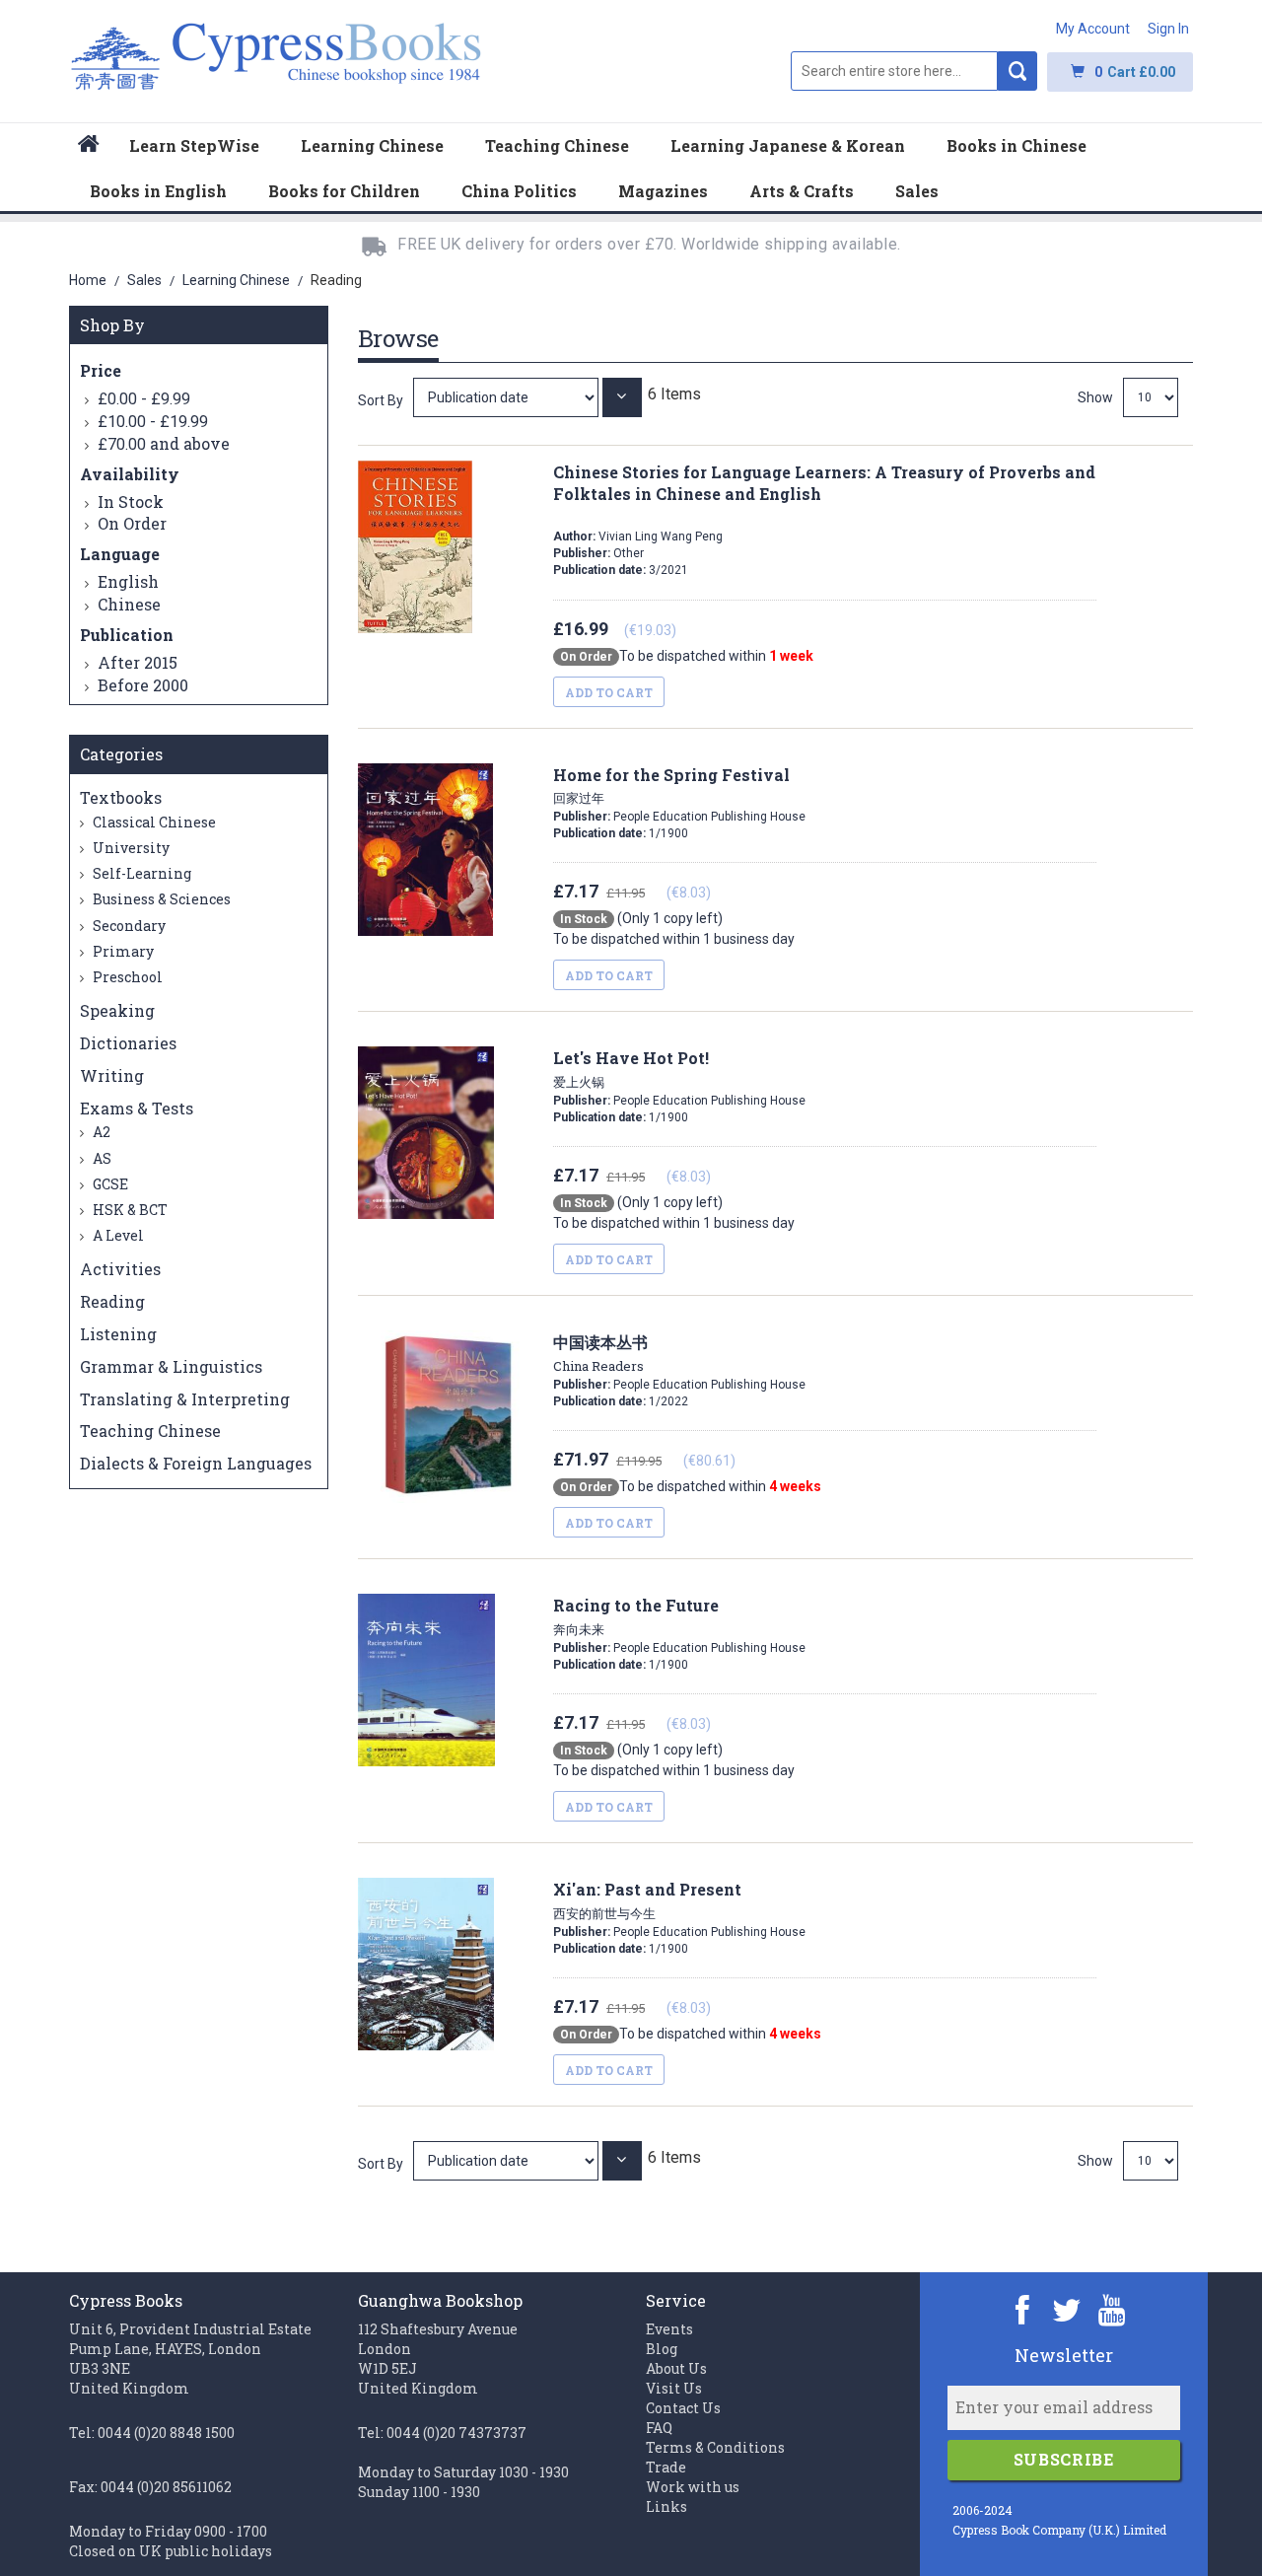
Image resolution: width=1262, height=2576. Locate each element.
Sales (146, 280)
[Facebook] (1023, 2309)
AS (101, 1158)
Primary (122, 951)
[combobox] (894, 71)
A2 (100, 1132)
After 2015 (138, 662)
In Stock (131, 501)
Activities (120, 1269)
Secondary (128, 926)
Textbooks (121, 797)
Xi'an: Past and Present (647, 1900)
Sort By (381, 400)
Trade (666, 2467)
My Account (1093, 29)
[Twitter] (1067, 2309)
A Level (117, 1235)
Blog (662, 2349)
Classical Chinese (153, 822)
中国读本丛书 (600, 1353)
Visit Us (674, 2388)
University (130, 848)
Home (89, 280)
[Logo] (277, 67)
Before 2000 (143, 685)
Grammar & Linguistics (171, 1366)
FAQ (659, 2428)
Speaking (117, 1010)
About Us (676, 2368)
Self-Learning (140, 873)
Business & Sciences (160, 899)
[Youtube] (1112, 2309)
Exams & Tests (137, 1108)
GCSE (109, 1184)
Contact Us (683, 2408)
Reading (112, 1301)
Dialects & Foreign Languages (196, 1463)
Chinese (129, 604)
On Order (132, 523)
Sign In (1168, 29)
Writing (112, 1075)
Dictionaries (128, 1043)
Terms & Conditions (715, 2447)
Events (669, 2329)
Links (666, 2506)
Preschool (126, 977)
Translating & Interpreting (185, 1399)
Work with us (693, 2487)
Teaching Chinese (150, 1431)
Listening (118, 1334)
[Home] (89, 146)
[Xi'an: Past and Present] (508, 2160)
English (128, 581)
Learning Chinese (238, 280)
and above (164, 443)
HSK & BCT (129, 1210)
